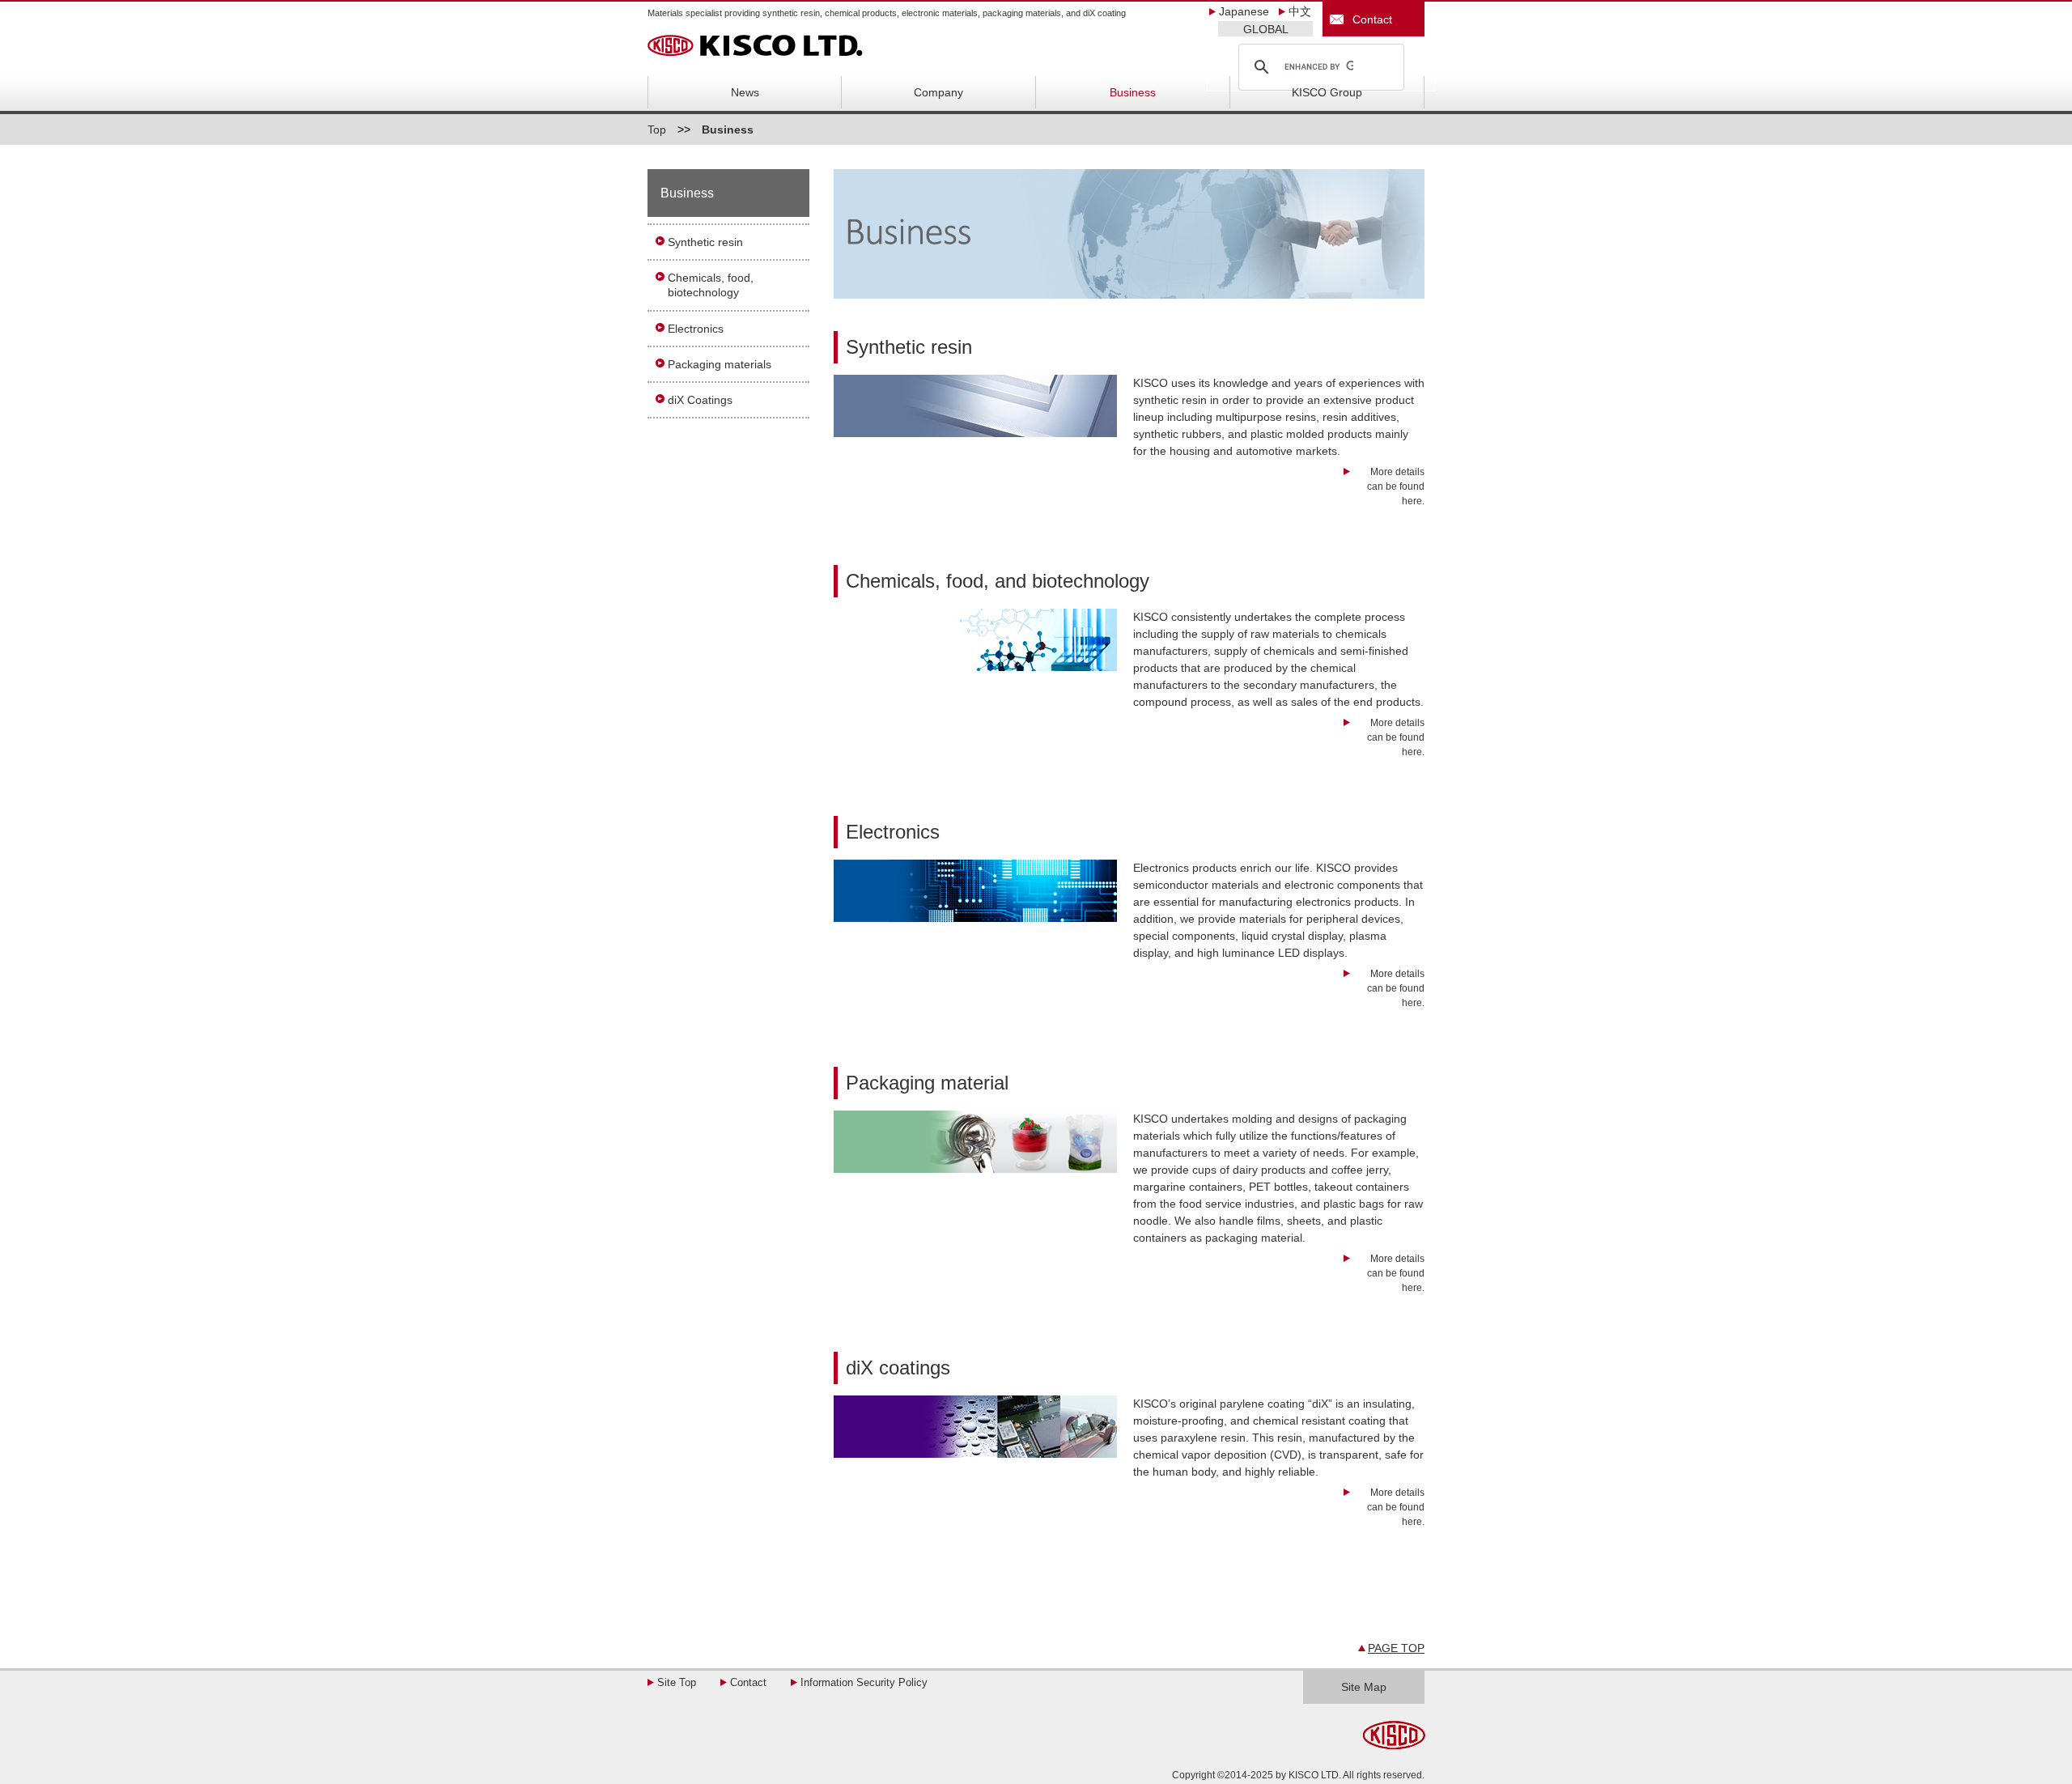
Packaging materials (720, 364)
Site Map (1364, 1687)
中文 (1300, 11)
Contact (1369, 19)
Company (938, 92)
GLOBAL (1266, 29)
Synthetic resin (705, 242)
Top (657, 130)
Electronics (696, 329)
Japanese (1244, 11)
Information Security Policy (864, 1682)
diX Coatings (700, 400)
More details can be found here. (1396, 486)
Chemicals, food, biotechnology (711, 285)
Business (1133, 92)
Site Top (677, 1682)
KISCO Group (1327, 92)
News (745, 92)
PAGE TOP (1396, 1648)
